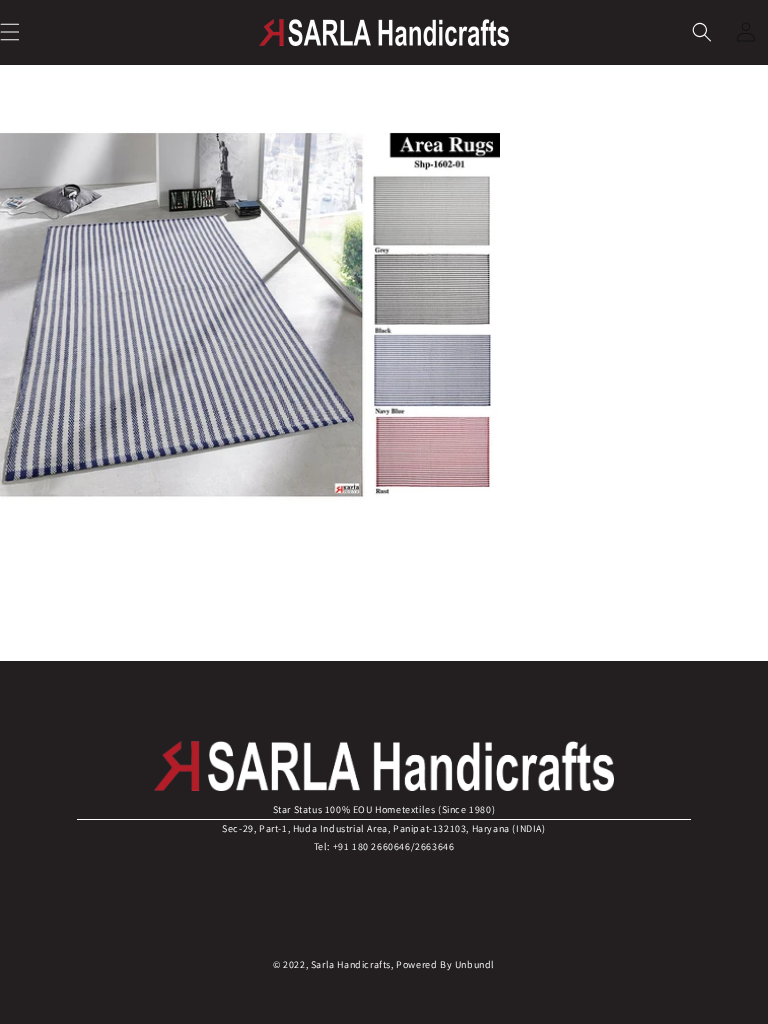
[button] (702, 32)
